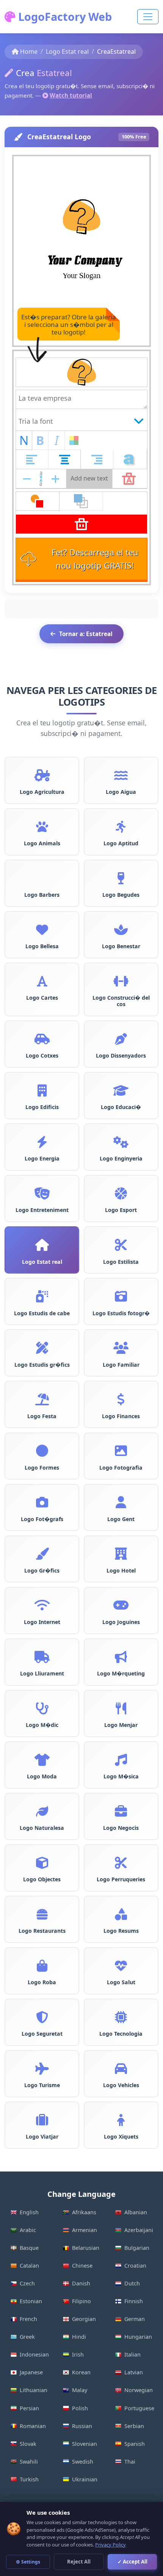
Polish (80, 2408)
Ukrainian (85, 2479)
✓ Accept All (132, 2562)
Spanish (135, 2444)
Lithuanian (34, 2390)
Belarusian (86, 2248)
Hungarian (138, 2337)
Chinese (82, 2266)
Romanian (33, 2426)
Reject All (79, 2562)
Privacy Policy (110, 2545)
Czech (27, 2283)
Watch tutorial (71, 95)
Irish (78, 2354)
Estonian (31, 2301)
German (135, 2319)
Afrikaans (84, 2212)
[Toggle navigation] (148, 17)
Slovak (28, 2444)
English (29, 2212)
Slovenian (85, 2444)
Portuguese (139, 2408)
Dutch (132, 2283)
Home (29, 51)
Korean (81, 2372)
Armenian (85, 2230)
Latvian (134, 2372)
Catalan (29, 2266)
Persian (29, 2408)
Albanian (136, 2212)
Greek (27, 2337)
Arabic (28, 2230)
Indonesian (34, 2354)
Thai (130, 2462)
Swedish (83, 2462)
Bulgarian (137, 2248)
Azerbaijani (139, 2230)
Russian (82, 2426)
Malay (80, 2390)
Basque (29, 2248)
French (28, 2319)
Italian (132, 2354)
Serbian (134, 2426)
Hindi (79, 2337)
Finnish (134, 2301)
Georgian (84, 2319)
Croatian (135, 2266)
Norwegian (139, 2390)
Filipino (81, 2301)
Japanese (31, 2372)
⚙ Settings (28, 2562)
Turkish (29, 2479)
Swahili (29, 2462)
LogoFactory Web (64, 16)
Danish (81, 2283)
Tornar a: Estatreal (86, 634)
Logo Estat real (67, 51)
